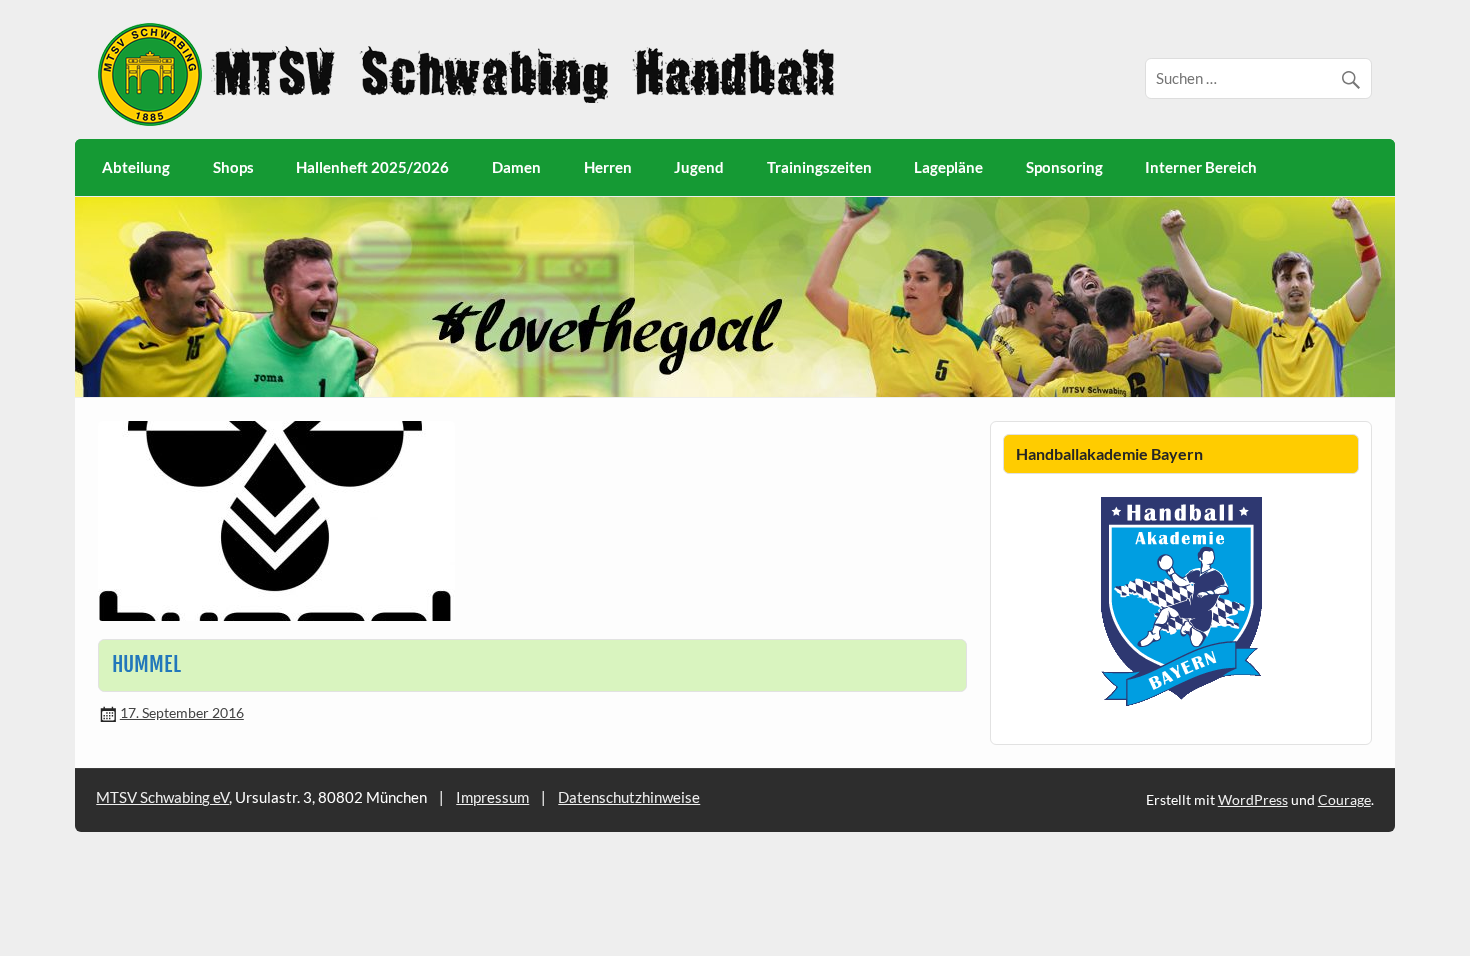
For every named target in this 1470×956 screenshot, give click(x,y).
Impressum (492, 797)
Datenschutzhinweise (629, 797)
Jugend (699, 167)
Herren (608, 167)
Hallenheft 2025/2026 (372, 167)
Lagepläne (948, 167)
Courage (1344, 799)
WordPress (1253, 799)
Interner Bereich (1201, 167)
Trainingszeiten (819, 167)
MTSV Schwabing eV (162, 797)
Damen (516, 167)
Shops (233, 167)
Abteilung (136, 167)
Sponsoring (1064, 167)
